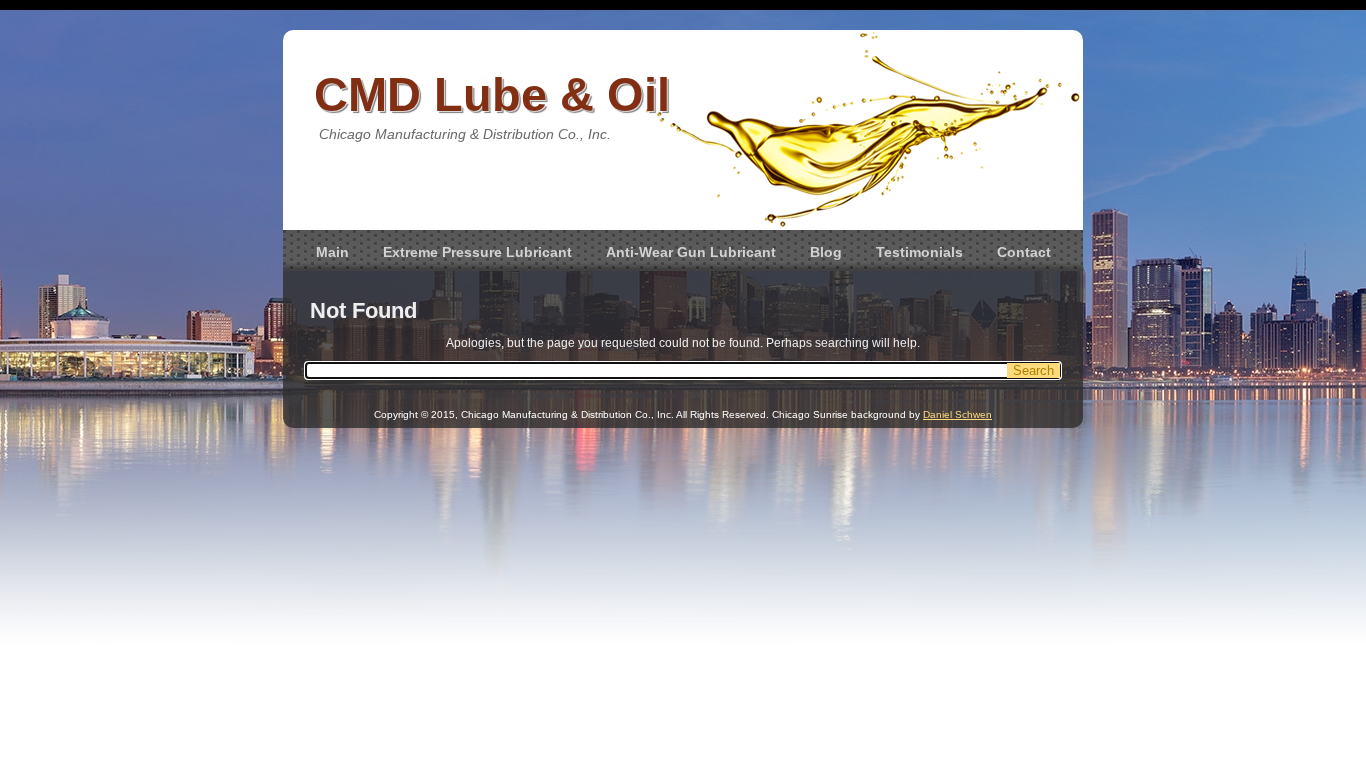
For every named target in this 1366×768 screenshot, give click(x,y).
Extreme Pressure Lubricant (477, 252)
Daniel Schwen (957, 414)
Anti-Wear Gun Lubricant (691, 252)
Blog (826, 252)
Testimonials (919, 252)
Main (332, 252)
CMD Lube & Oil (492, 94)
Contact (1024, 252)
